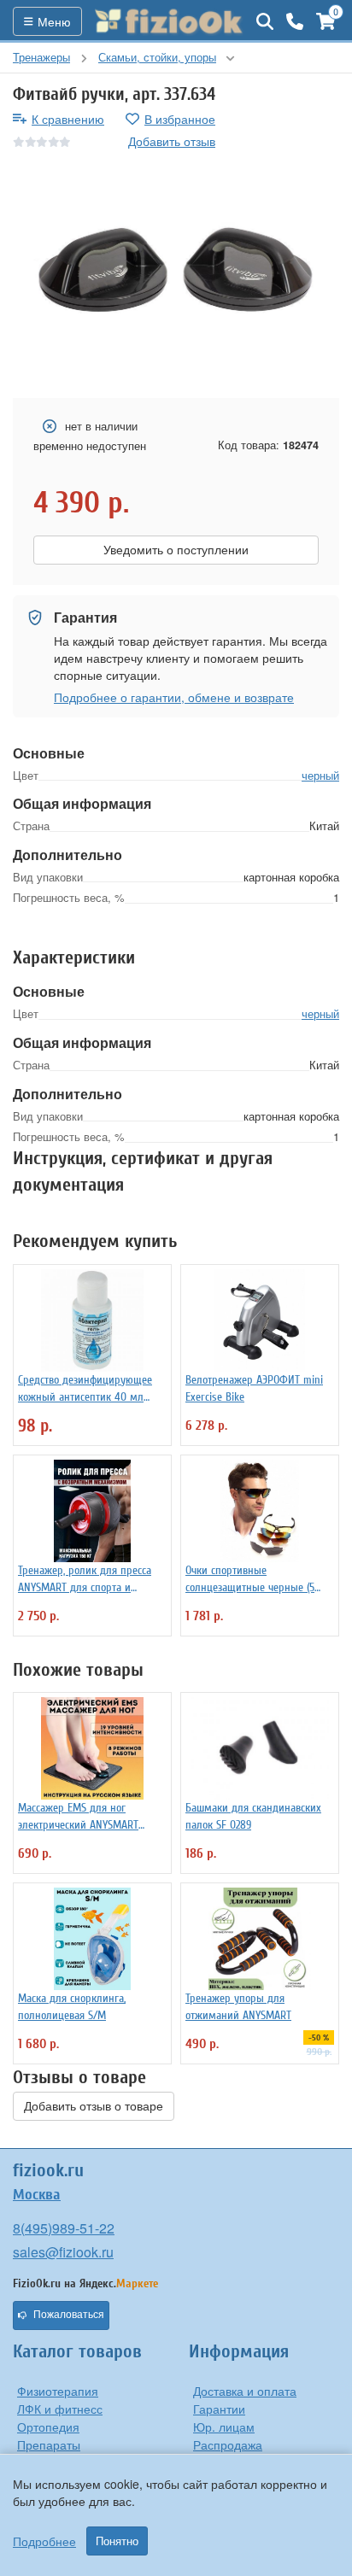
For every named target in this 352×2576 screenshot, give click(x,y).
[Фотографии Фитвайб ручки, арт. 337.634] (176, 275)
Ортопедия (48, 2427)
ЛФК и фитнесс (60, 2409)
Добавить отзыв (172, 141)
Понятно (117, 2541)
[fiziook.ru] (169, 21)
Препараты (49, 2444)
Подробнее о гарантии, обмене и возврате (174, 697)
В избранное (180, 119)
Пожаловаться (69, 2315)
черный (320, 775)
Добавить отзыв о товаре (94, 2106)
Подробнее (44, 2541)
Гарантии (219, 2409)
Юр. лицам (224, 2427)
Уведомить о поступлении (176, 550)
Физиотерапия (58, 2391)
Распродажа (228, 2444)
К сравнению (68, 119)
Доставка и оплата (245, 2391)
